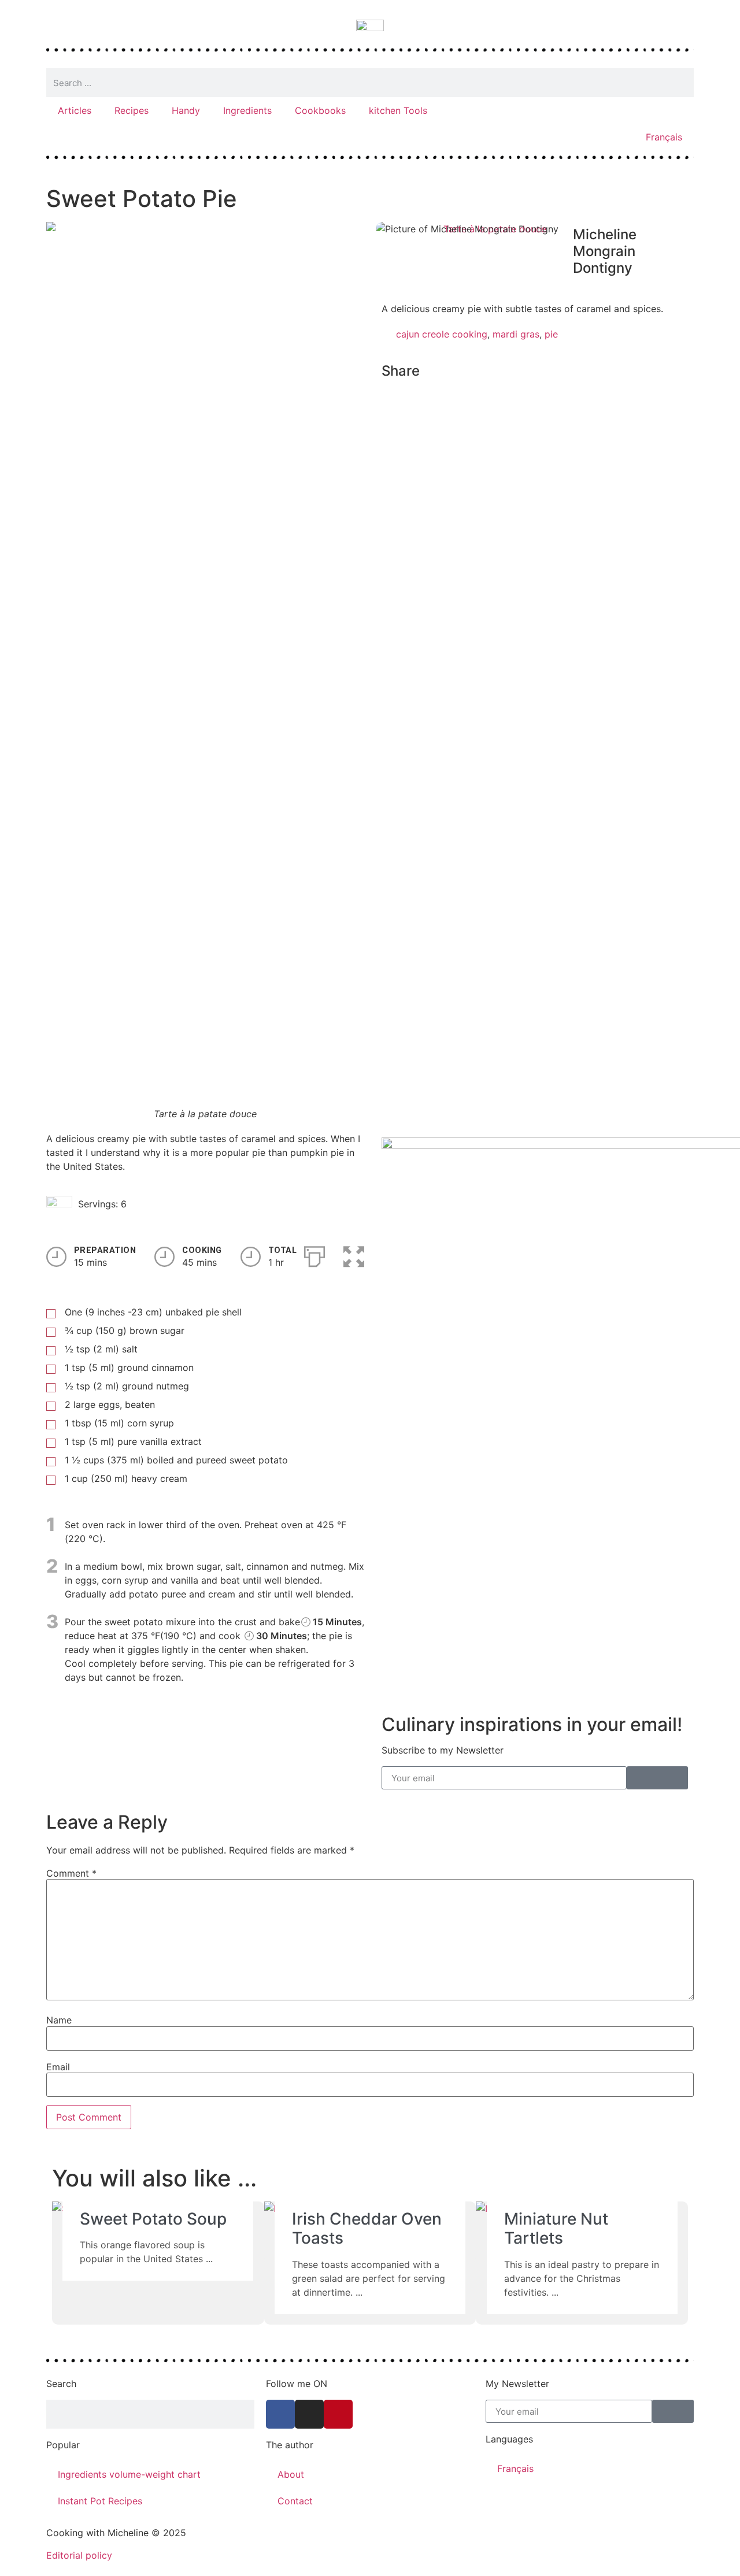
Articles (75, 110)
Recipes (132, 110)
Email (58, 2067)
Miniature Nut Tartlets (556, 2229)
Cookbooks (320, 110)
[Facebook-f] (280, 2414)
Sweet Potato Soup (153, 2219)
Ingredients (247, 110)
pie (551, 334)
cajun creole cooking (442, 334)
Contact (295, 2501)
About (291, 2474)
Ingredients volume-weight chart (129, 2474)
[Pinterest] (338, 2414)
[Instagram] (309, 2414)
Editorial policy (79, 2555)
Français (664, 137)
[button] (385, 396)
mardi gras (516, 334)
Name (59, 2020)
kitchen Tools (398, 110)
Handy (186, 110)
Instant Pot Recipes (100, 2501)
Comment (71, 1873)
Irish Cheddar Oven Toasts (367, 2229)
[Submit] (657, 1778)
